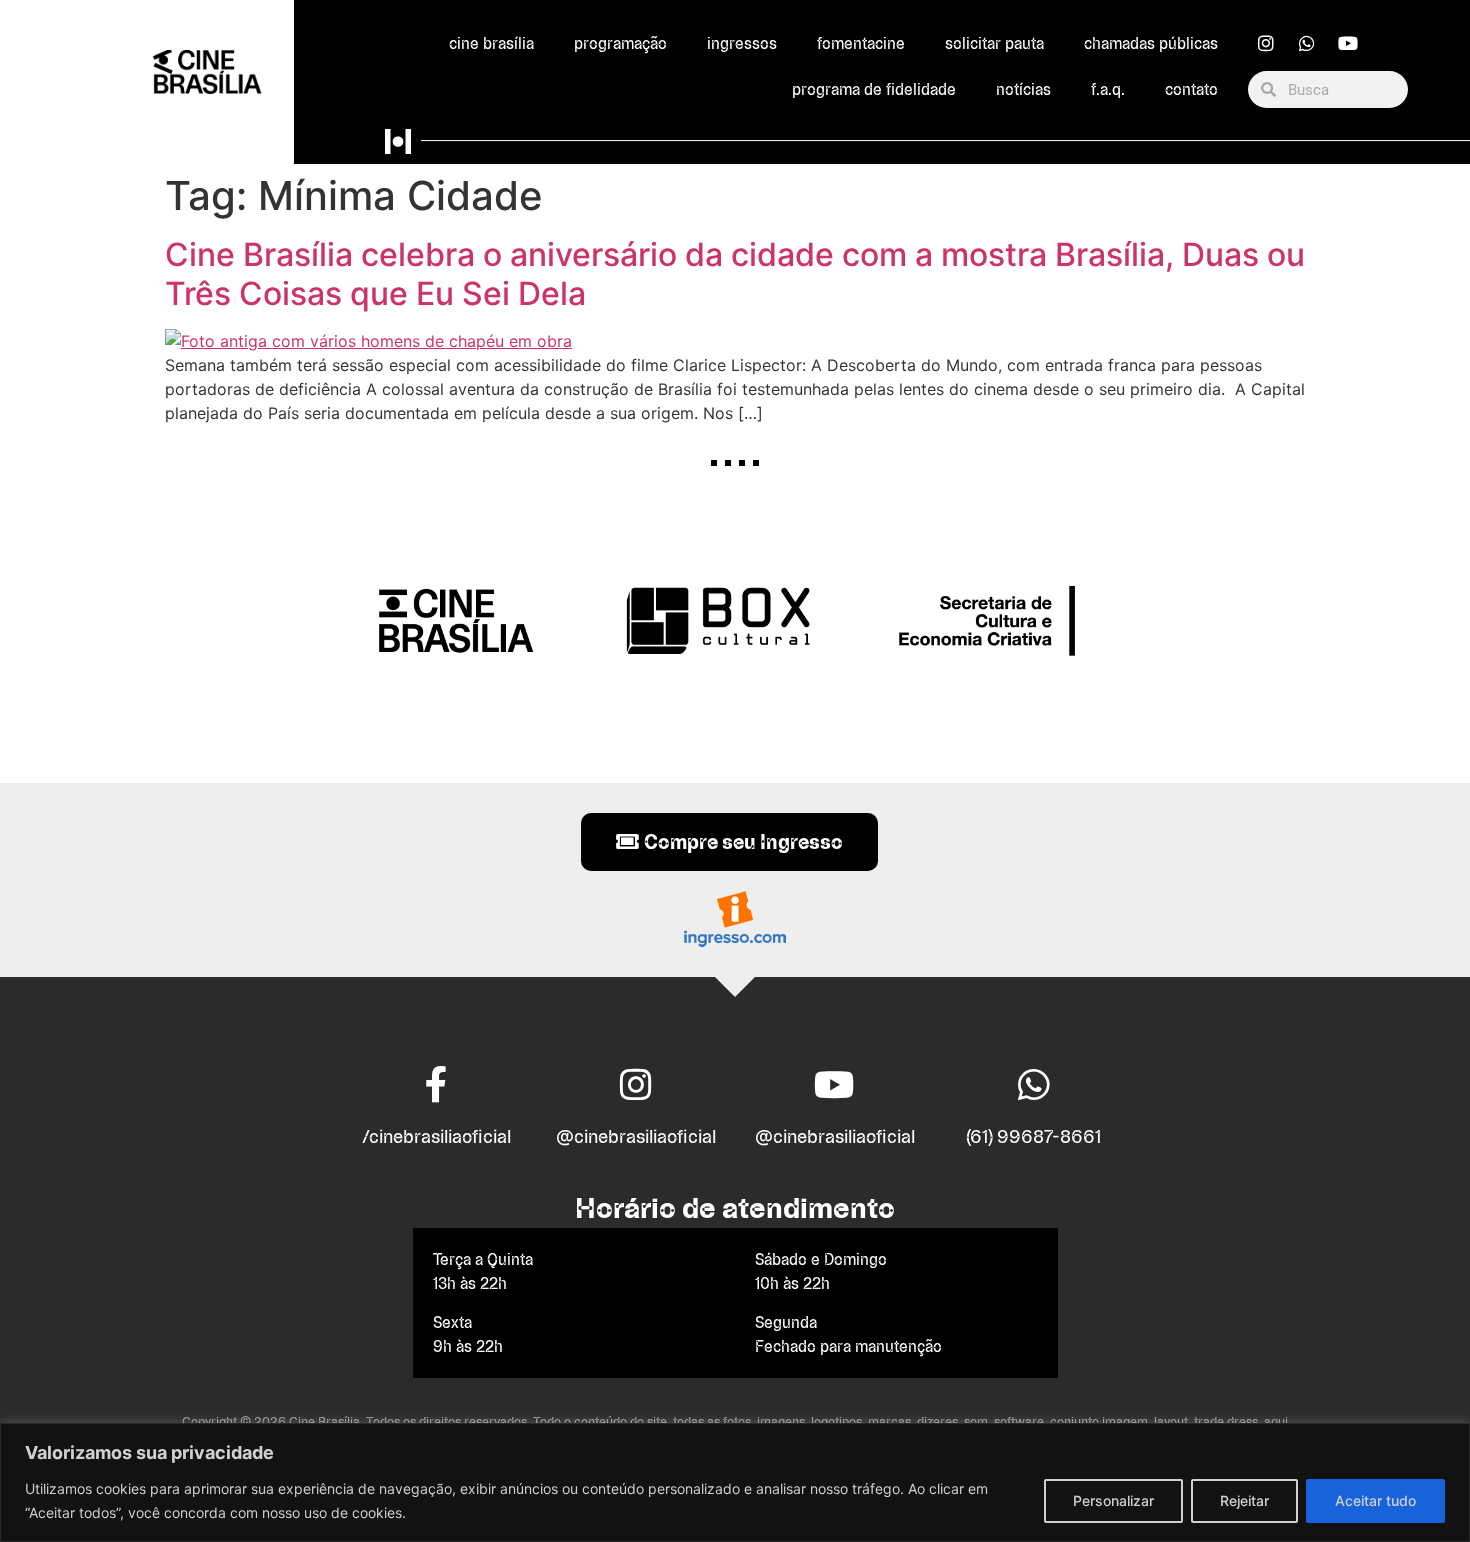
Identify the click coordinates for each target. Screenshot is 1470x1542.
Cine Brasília (491, 43)
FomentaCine (861, 43)
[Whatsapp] (1307, 43)
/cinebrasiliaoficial (436, 1136)
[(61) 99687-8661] (1034, 1085)
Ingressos (742, 43)
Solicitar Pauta (994, 43)
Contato (1191, 89)
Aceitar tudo (1375, 1500)
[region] (735, 1482)
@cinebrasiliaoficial (636, 1136)
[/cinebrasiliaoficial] (437, 1085)
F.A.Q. (1108, 89)
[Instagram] (1266, 43)
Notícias (1023, 89)
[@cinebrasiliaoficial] (636, 1085)
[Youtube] (1348, 43)
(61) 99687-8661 (1033, 1136)
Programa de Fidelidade (874, 89)
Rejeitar (1244, 1500)
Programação (620, 43)
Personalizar (1113, 1500)
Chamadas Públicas (1151, 43)
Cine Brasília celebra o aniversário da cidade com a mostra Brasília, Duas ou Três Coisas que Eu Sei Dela (735, 273)
